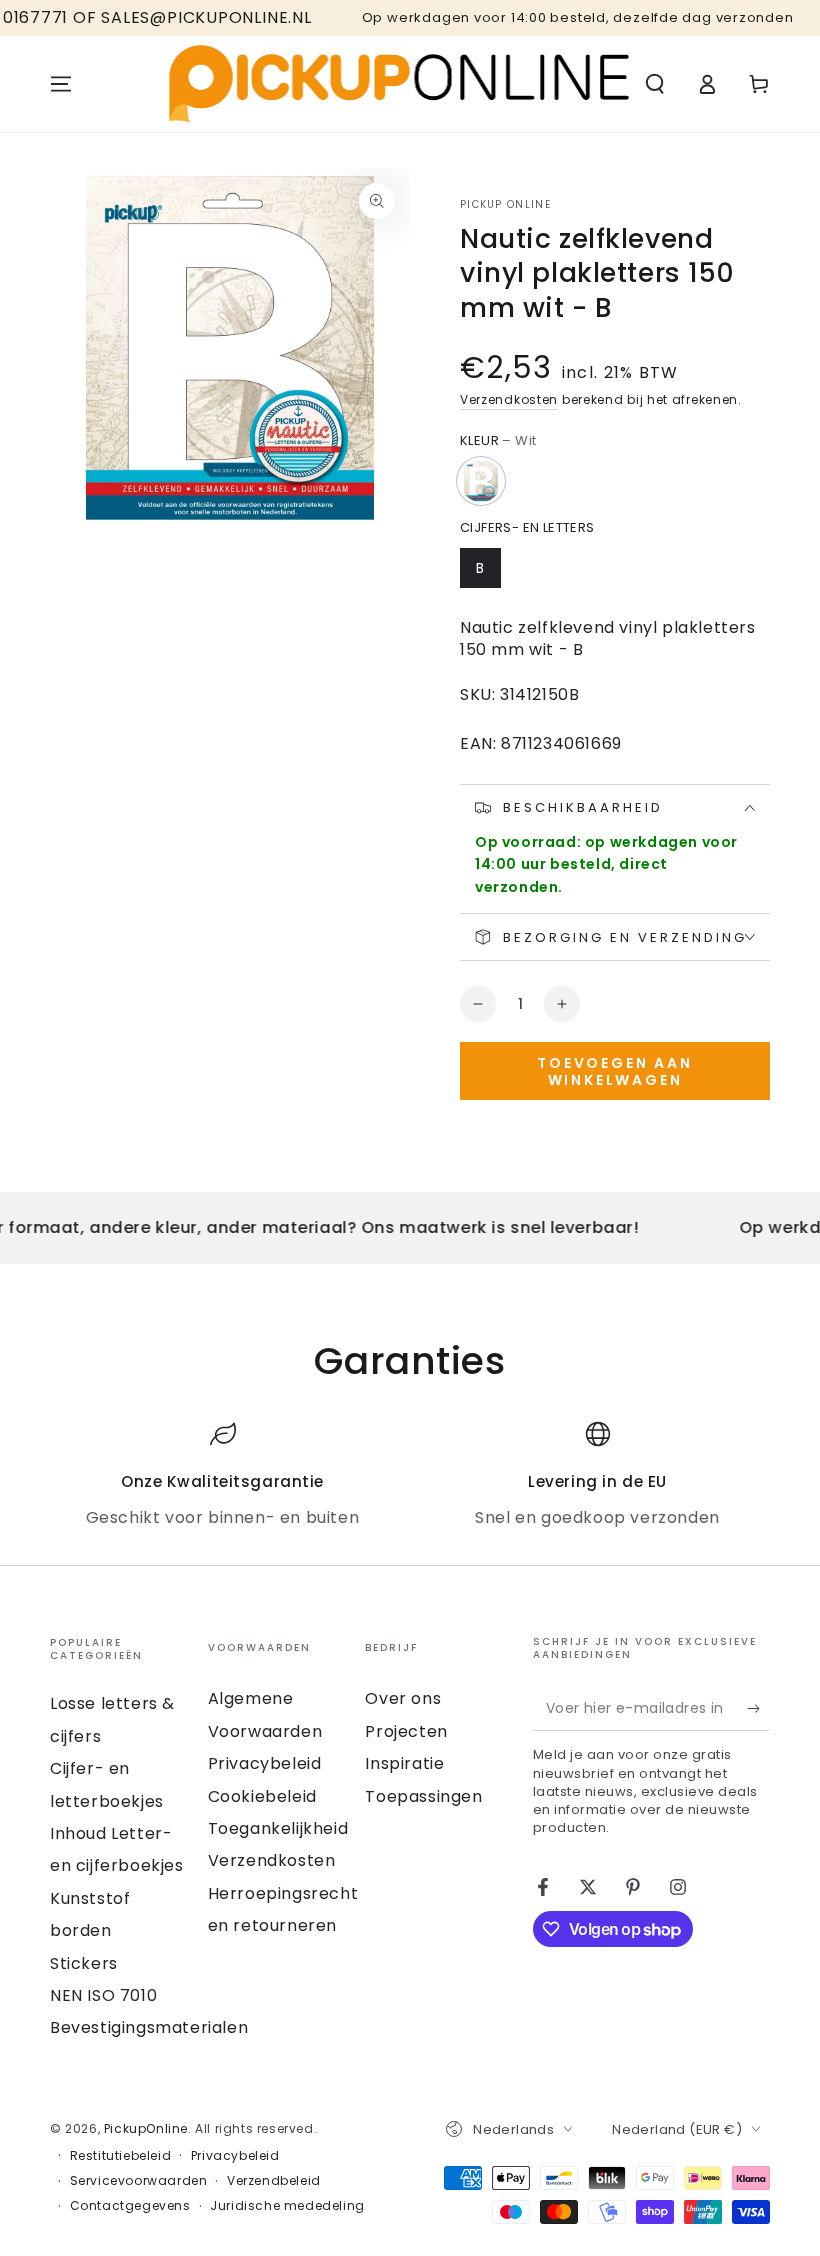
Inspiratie (404, 1763)
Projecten (406, 1731)
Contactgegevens (130, 2206)
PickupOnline (146, 2128)
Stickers (84, 1963)
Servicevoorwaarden (139, 2181)
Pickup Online (505, 205)
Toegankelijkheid (278, 1828)
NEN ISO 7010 (103, 1995)
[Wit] (481, 481)
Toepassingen (423, 1796)
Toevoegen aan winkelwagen (614, 1071)
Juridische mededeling (287, 2206)
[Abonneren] (758, 1708)
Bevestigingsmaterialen (149, 2027)
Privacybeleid (265, 1763)
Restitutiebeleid (121, 2156)
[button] (655, 84)
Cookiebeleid (262, 1796)
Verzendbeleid (274, 2181)
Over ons (403, 1698)
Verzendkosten (509, 399)
